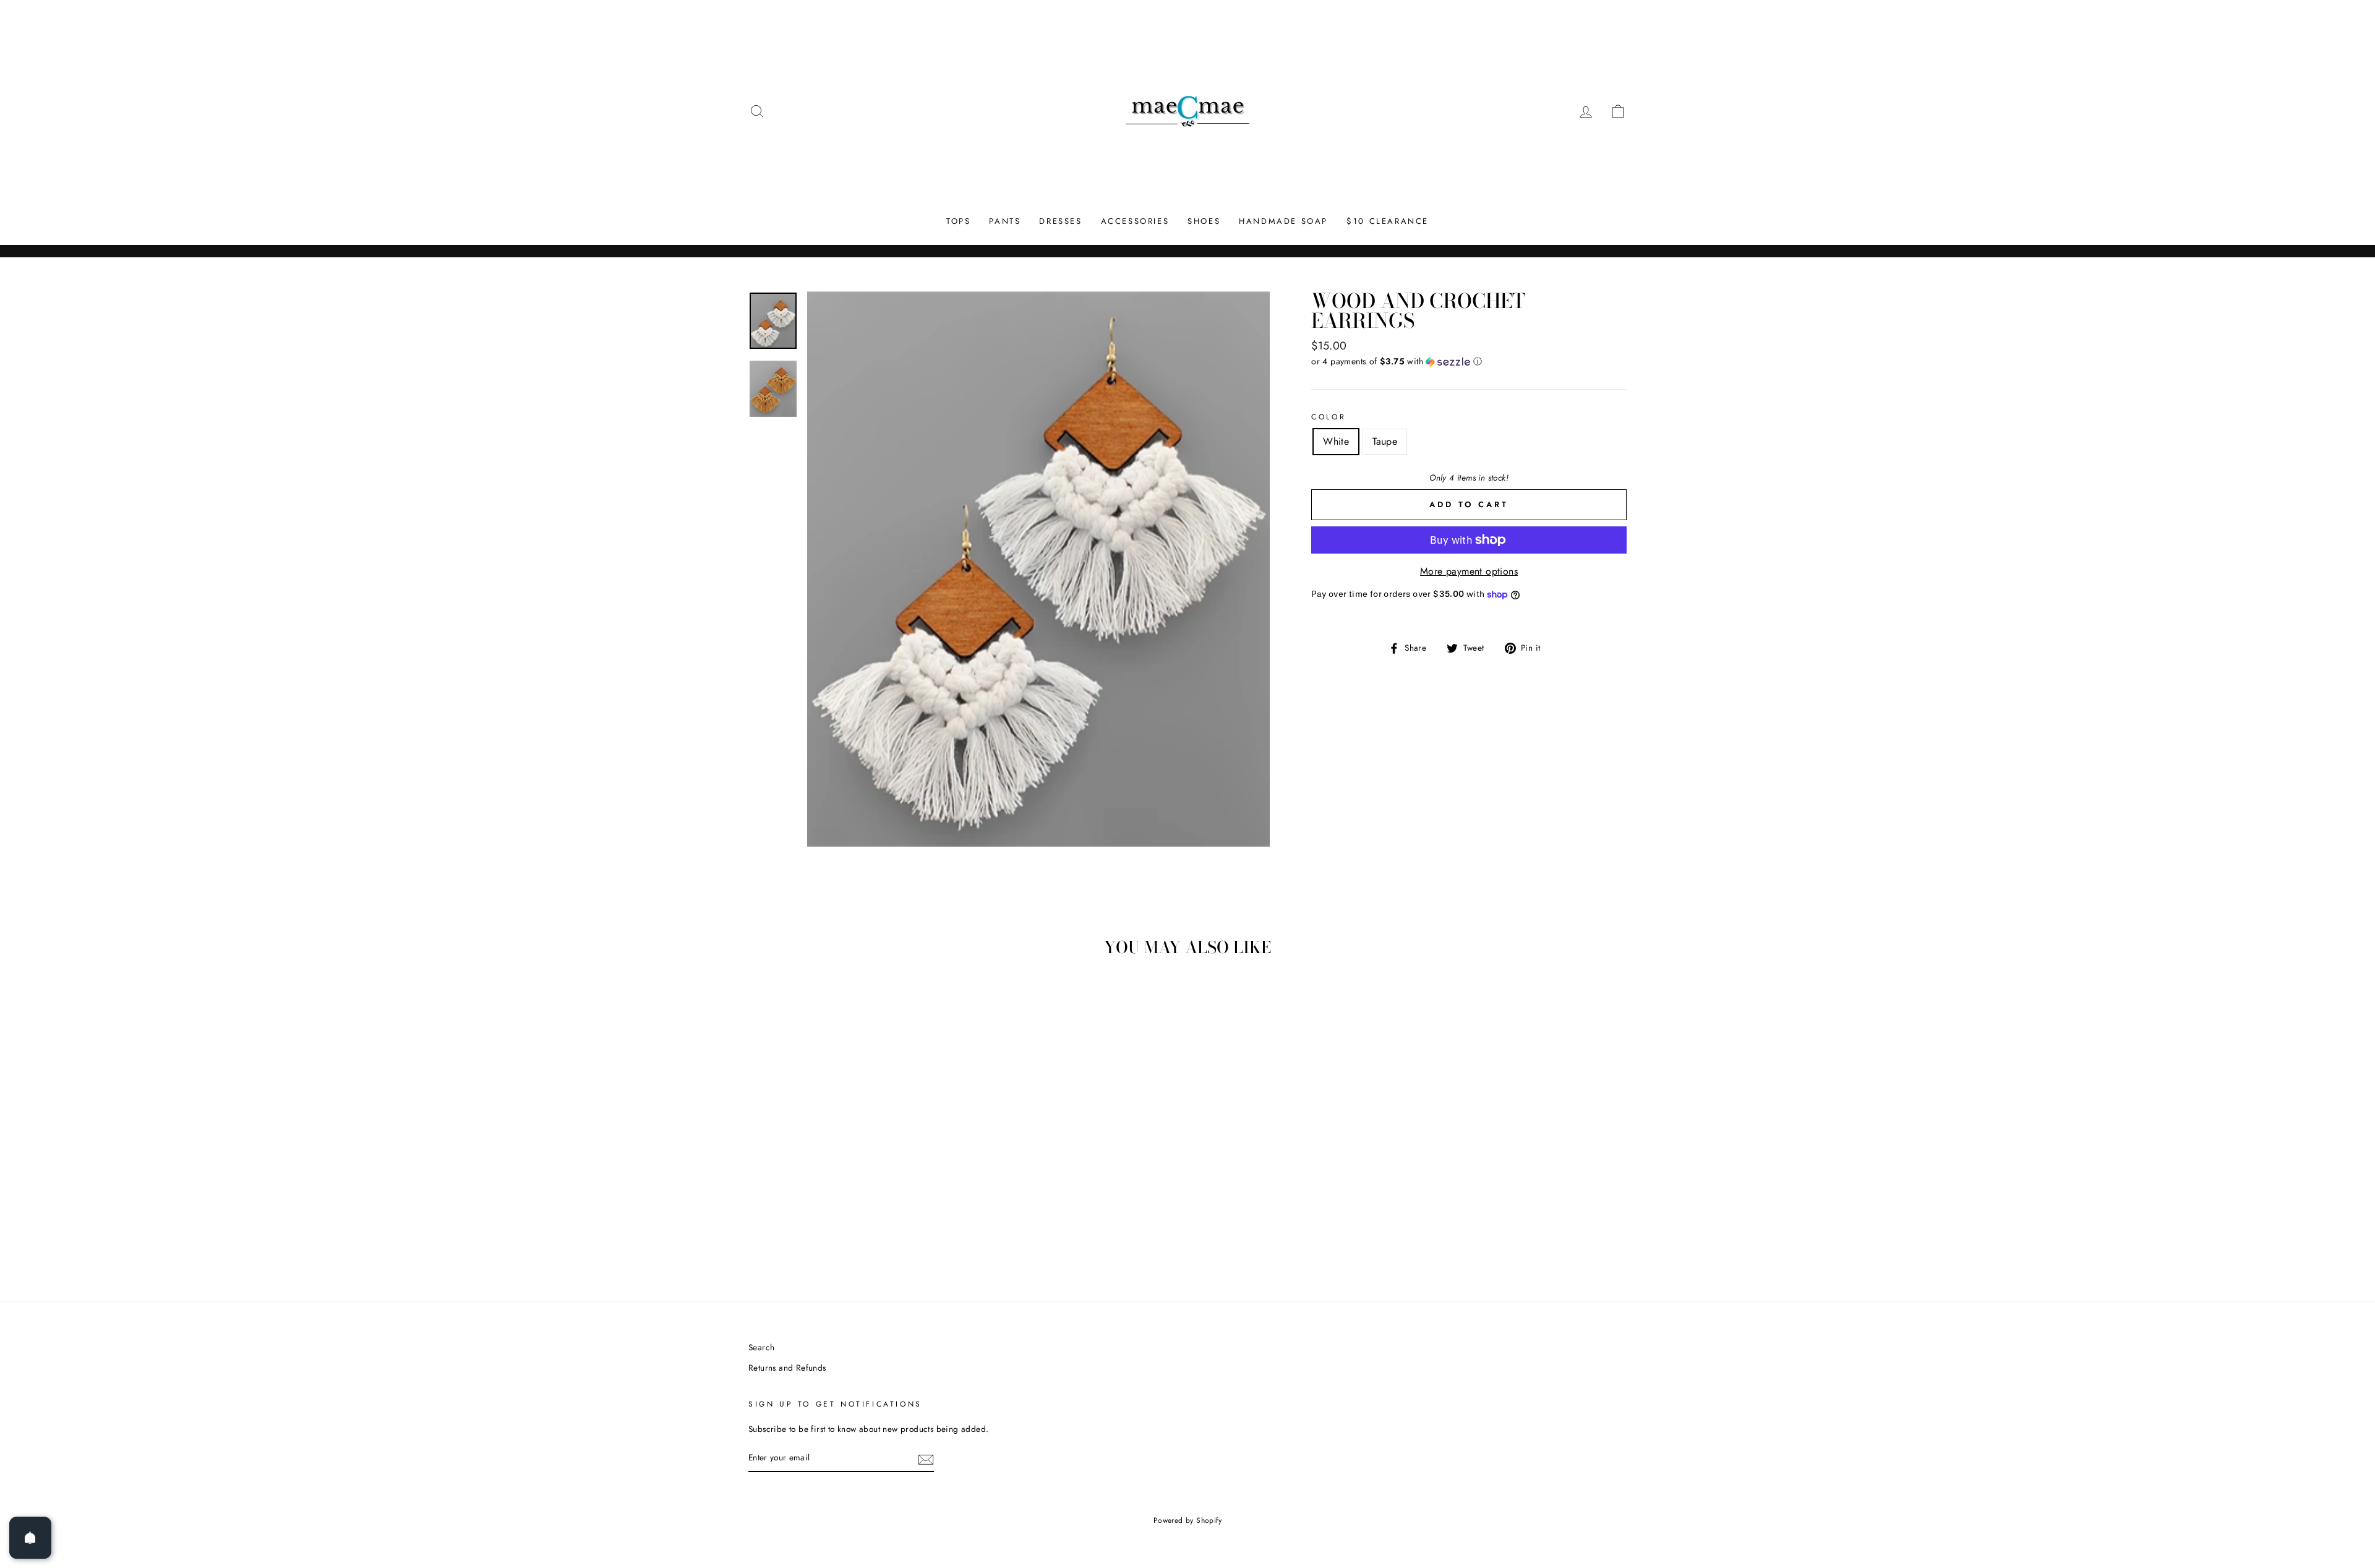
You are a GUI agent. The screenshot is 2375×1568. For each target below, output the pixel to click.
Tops (958, 221)
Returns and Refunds (787, 1368)
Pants (1005, 221)
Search (761, 1347)
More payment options (1469, 571)
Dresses (1060, 221)
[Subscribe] (926, 1459)
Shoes (1204, 221)
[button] (1469, 361)
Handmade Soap (1283, 221)
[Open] (30, 1538)
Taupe (1385, 441)
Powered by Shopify (1187, 1520)
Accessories (1135, 221)
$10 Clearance (1388, 221)
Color (1329, 417)
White (1336, 441)
